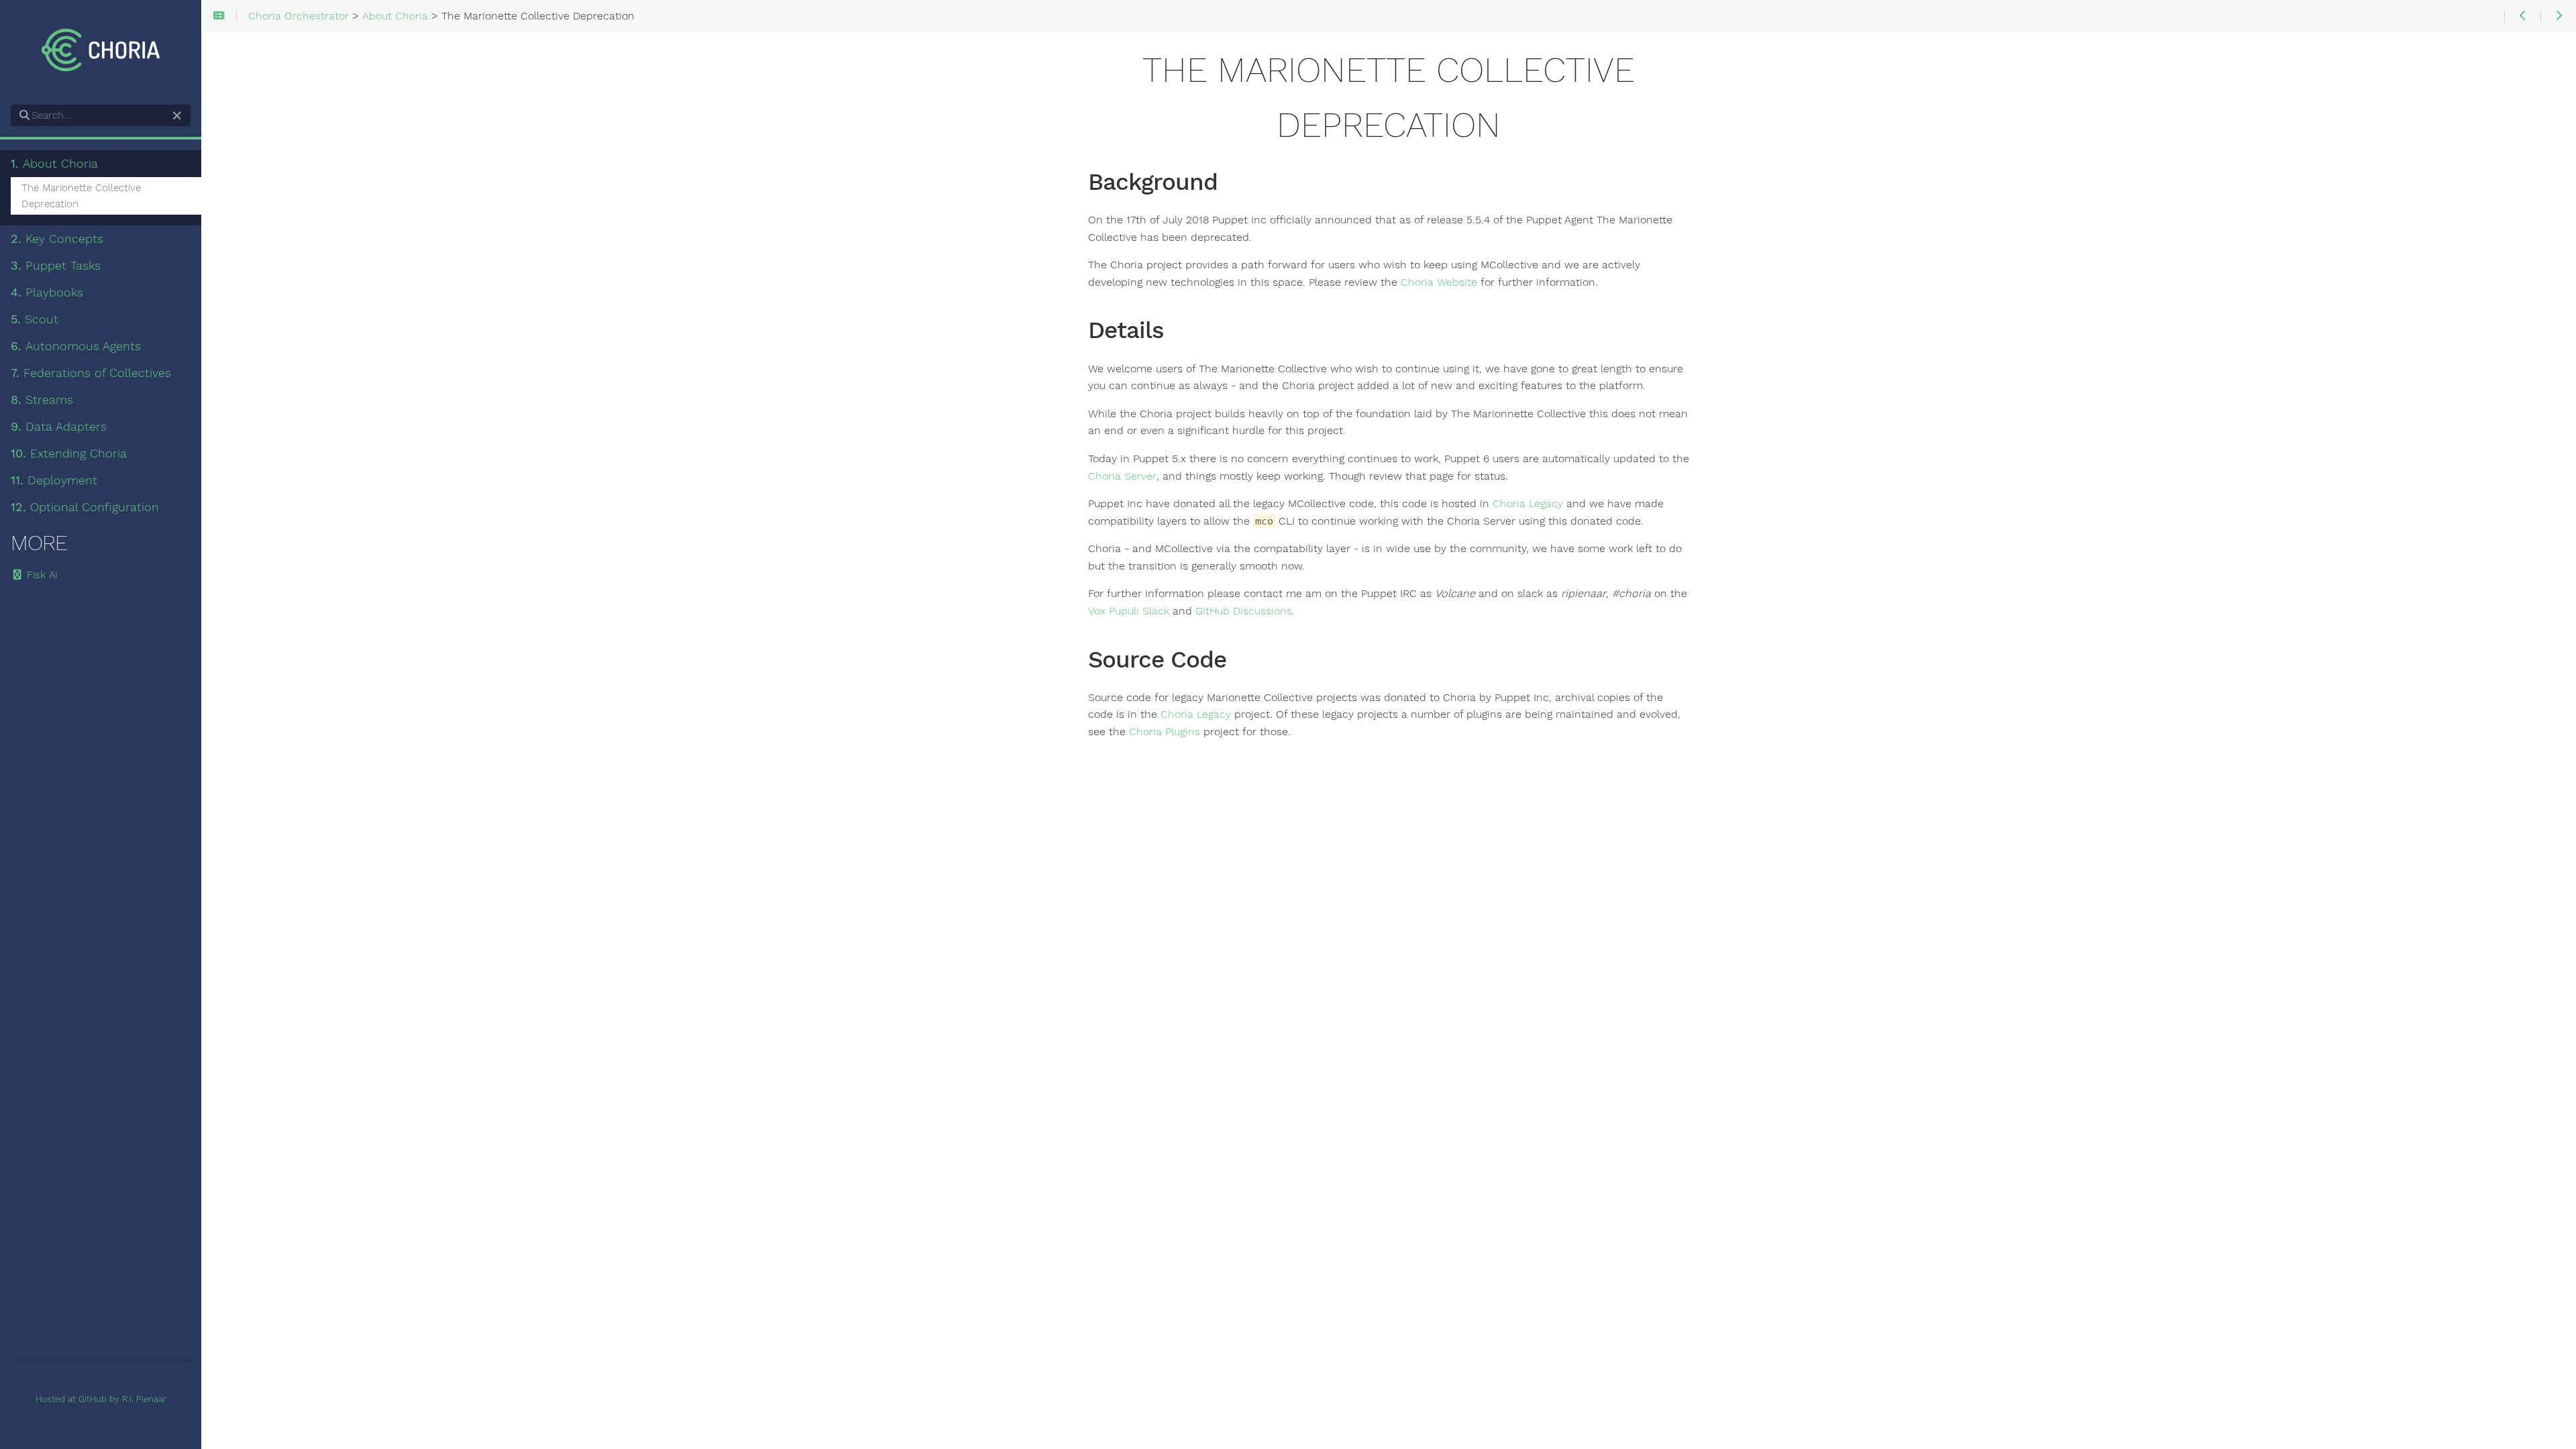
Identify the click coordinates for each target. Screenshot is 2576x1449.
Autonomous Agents (76, 346)
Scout (35, 319)
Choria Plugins (1165, 732)
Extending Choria (69, 453)
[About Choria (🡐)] (2522, 16)
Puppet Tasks (56, 266)
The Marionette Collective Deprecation (81, 196)
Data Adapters (59, 427)
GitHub (93, 1399)
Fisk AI (41, 575)
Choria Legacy (1528, 504)
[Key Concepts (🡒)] (2558, 16)
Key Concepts (57, 239)
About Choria (54, 164)
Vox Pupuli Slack (1129, 611)
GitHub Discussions (1244, 611)
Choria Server (1122, 476)
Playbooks (47, 292)
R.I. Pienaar (144, 1399)
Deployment (54, 480)
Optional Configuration (85, 507)
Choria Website (1439, 282)
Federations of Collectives (91, 373)
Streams (42, 400)
